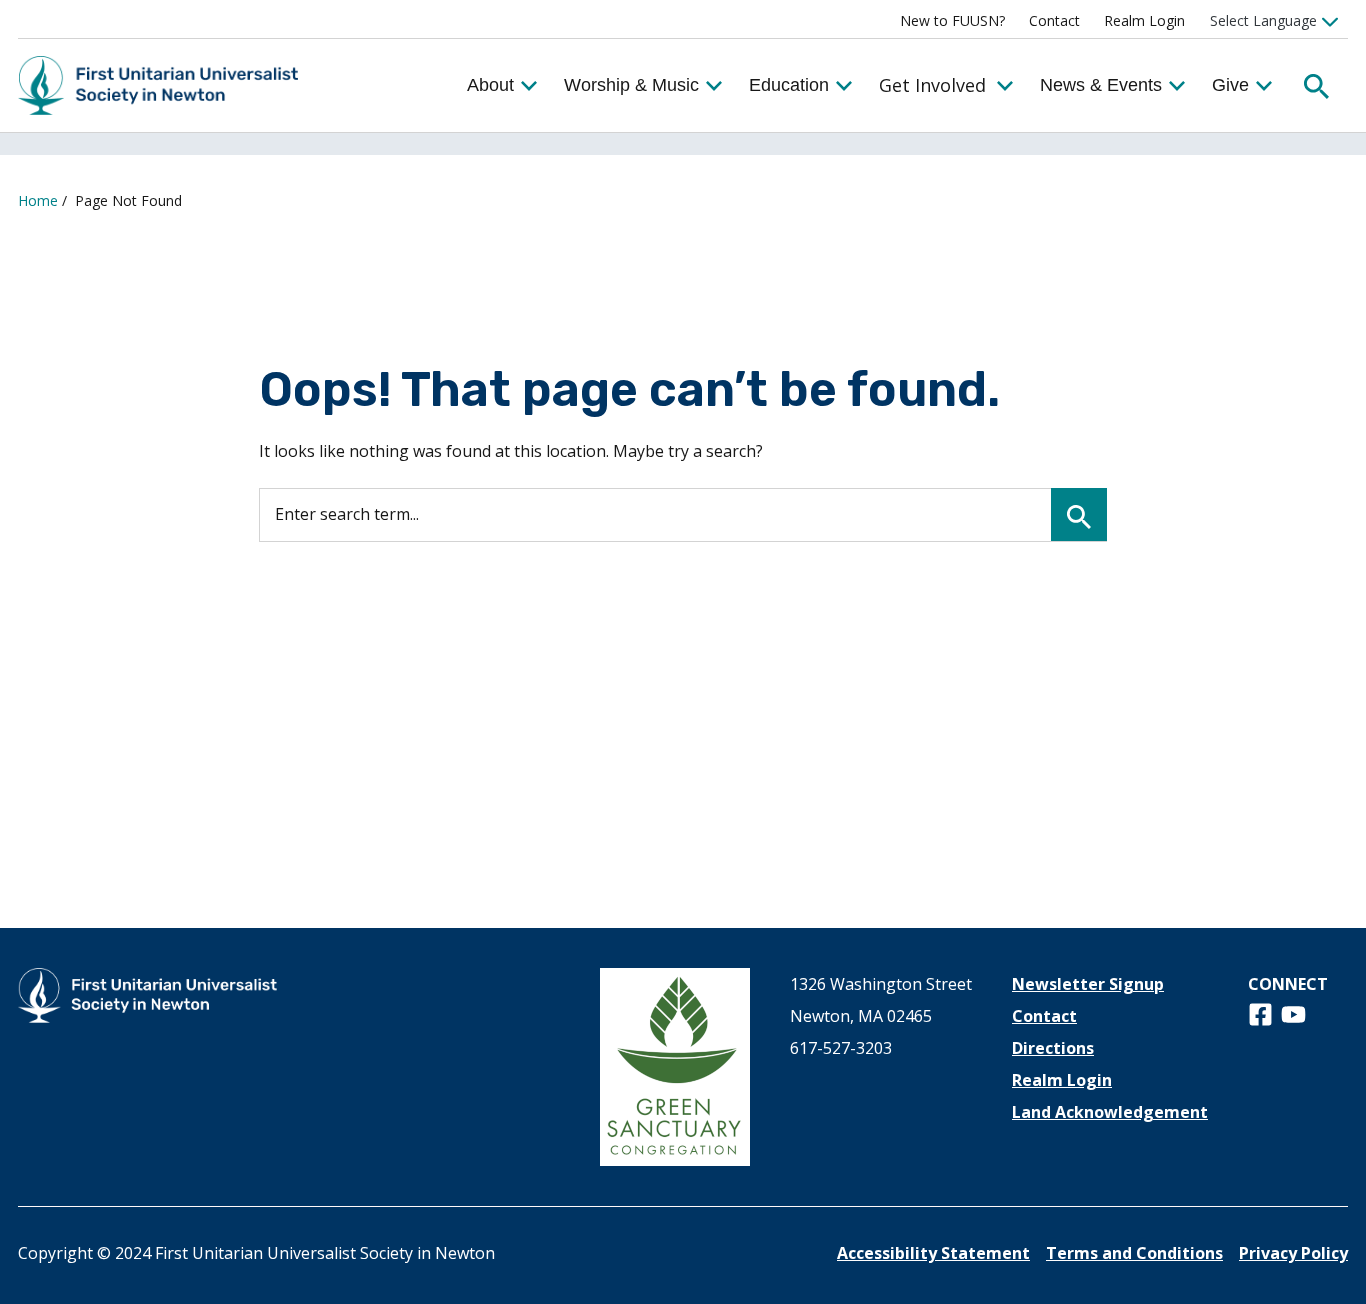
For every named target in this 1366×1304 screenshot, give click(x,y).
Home (38, 200)
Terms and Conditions (1134, 1253)
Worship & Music (631, 85)
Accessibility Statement (933, 1253)
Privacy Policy (1293, 1253)
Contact (1054, 20)
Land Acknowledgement (1110, 1112)
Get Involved (932, 85)
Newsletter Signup (1088, 984)
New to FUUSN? (952, 20)
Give (1230, 85)
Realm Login (1144, 20)
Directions (1053, 1048)
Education (789, 85)
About (490, 85)
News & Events (1101, 85)
